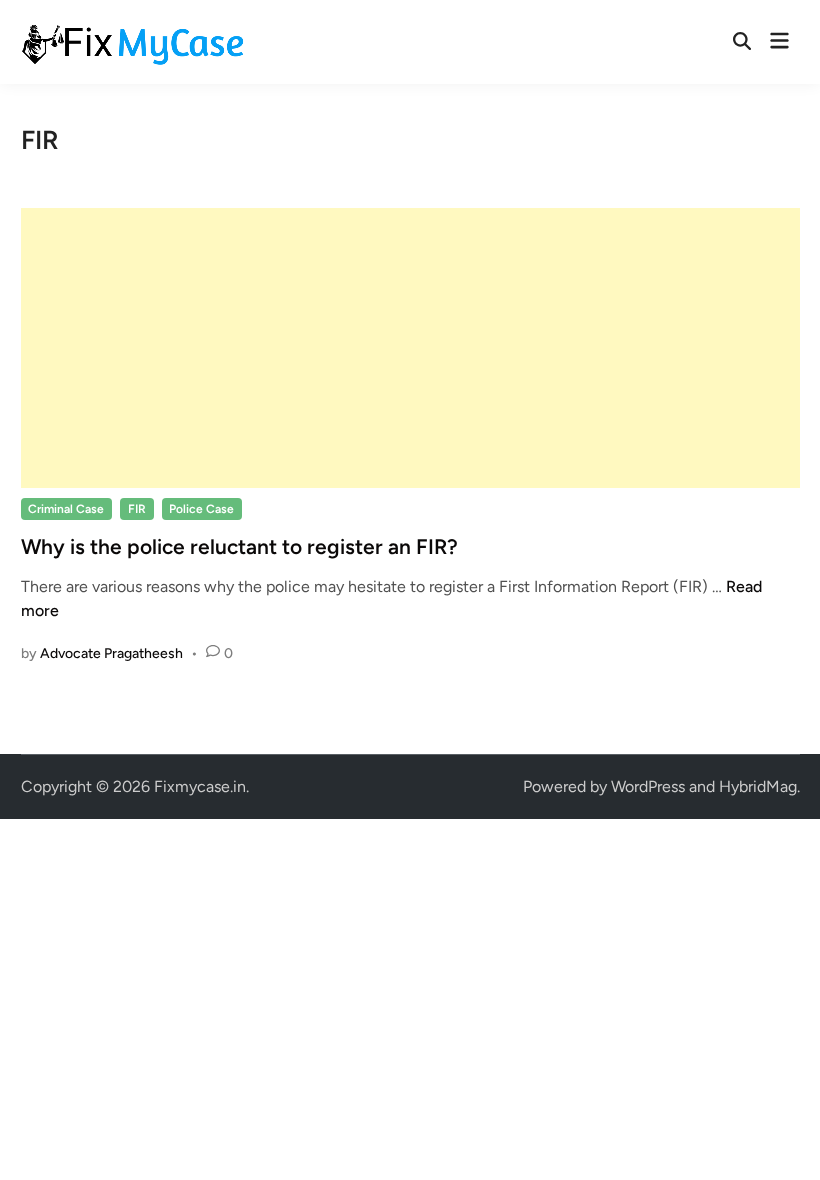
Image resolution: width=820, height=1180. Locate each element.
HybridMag (758, 786)
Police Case (201, 509)
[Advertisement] (410, 348)
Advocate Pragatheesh (111, 653)
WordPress (648, 786)
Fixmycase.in (200, 786)
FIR (137, 509)
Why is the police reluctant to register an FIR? (239, 546)
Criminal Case (66, 509)
